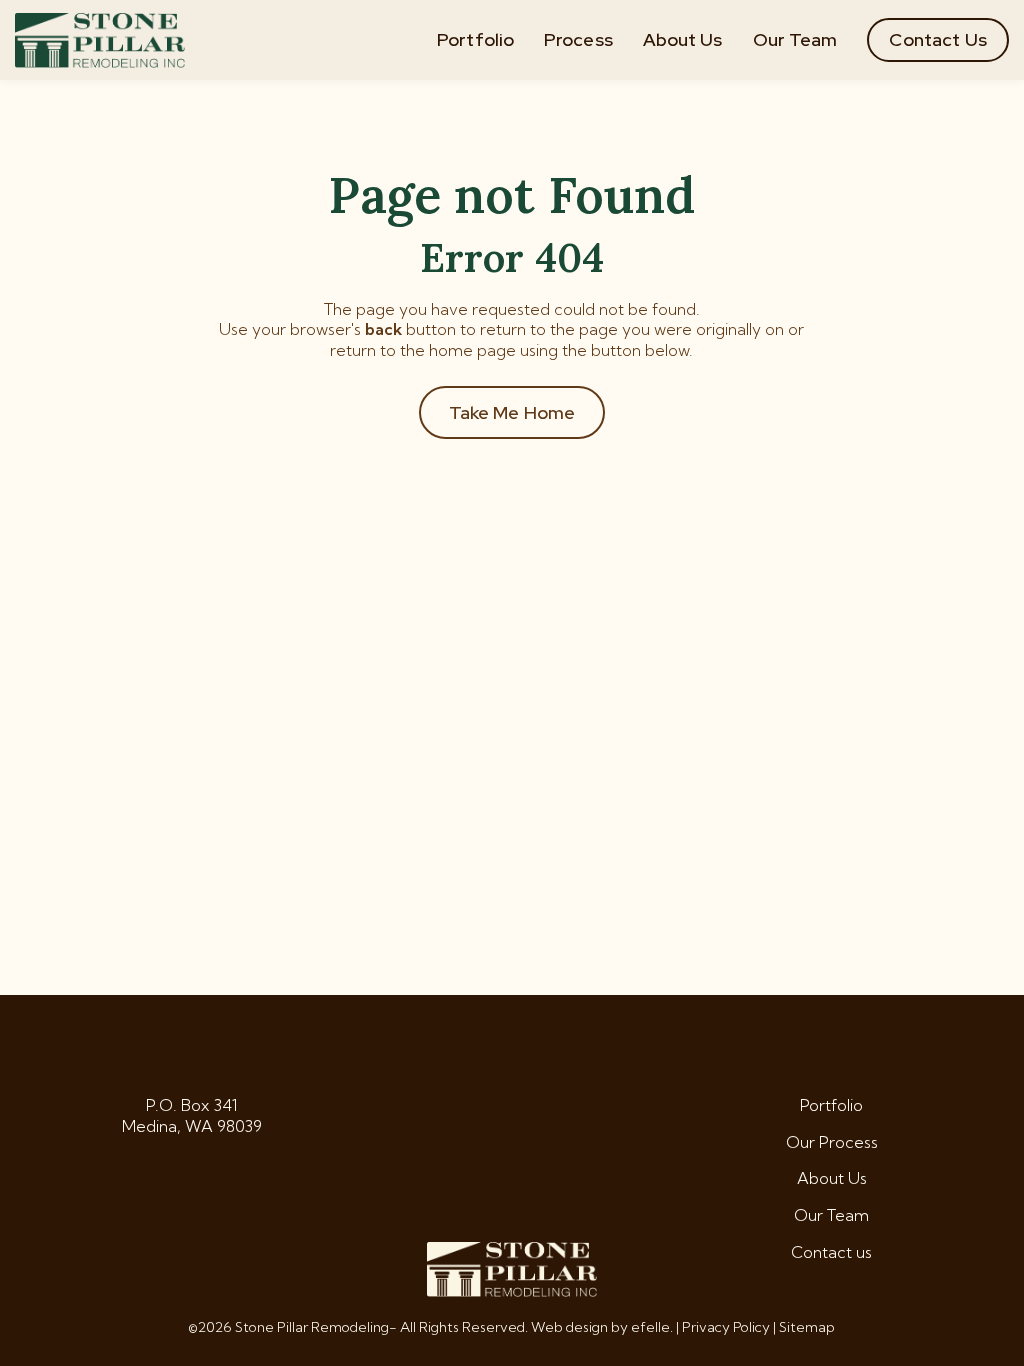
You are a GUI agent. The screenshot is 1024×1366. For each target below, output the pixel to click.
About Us (683, 39)
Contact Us (938, 39)
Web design (569, 1327)
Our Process (832, 1142)
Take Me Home (512, 412)
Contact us (831, 1252)
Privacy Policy (726, 1327)
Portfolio (475, 39)
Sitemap (807, 1327)
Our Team (795, 39)
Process (578, 39)
